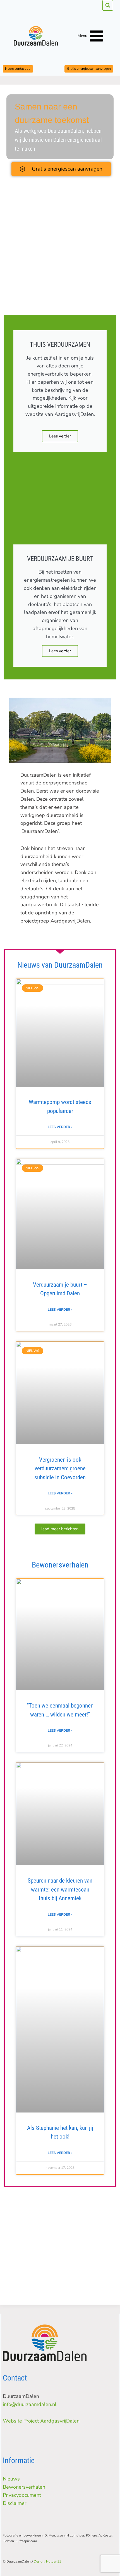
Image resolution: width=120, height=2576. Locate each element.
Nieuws (11, 2479)
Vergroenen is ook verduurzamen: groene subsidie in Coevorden (60, 1468)
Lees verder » (60, 1127)
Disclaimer (15, 2503)
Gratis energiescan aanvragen (89, 69)
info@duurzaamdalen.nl (30, 2404)
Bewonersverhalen (24, 2487)
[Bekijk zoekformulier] (108, 5)
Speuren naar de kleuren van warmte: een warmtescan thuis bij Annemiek (60, 1889)
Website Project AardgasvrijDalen (41, 2421)
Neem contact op (18, 69)
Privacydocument (22, 2495)
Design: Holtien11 (47, 2561)
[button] (60, 1529)
